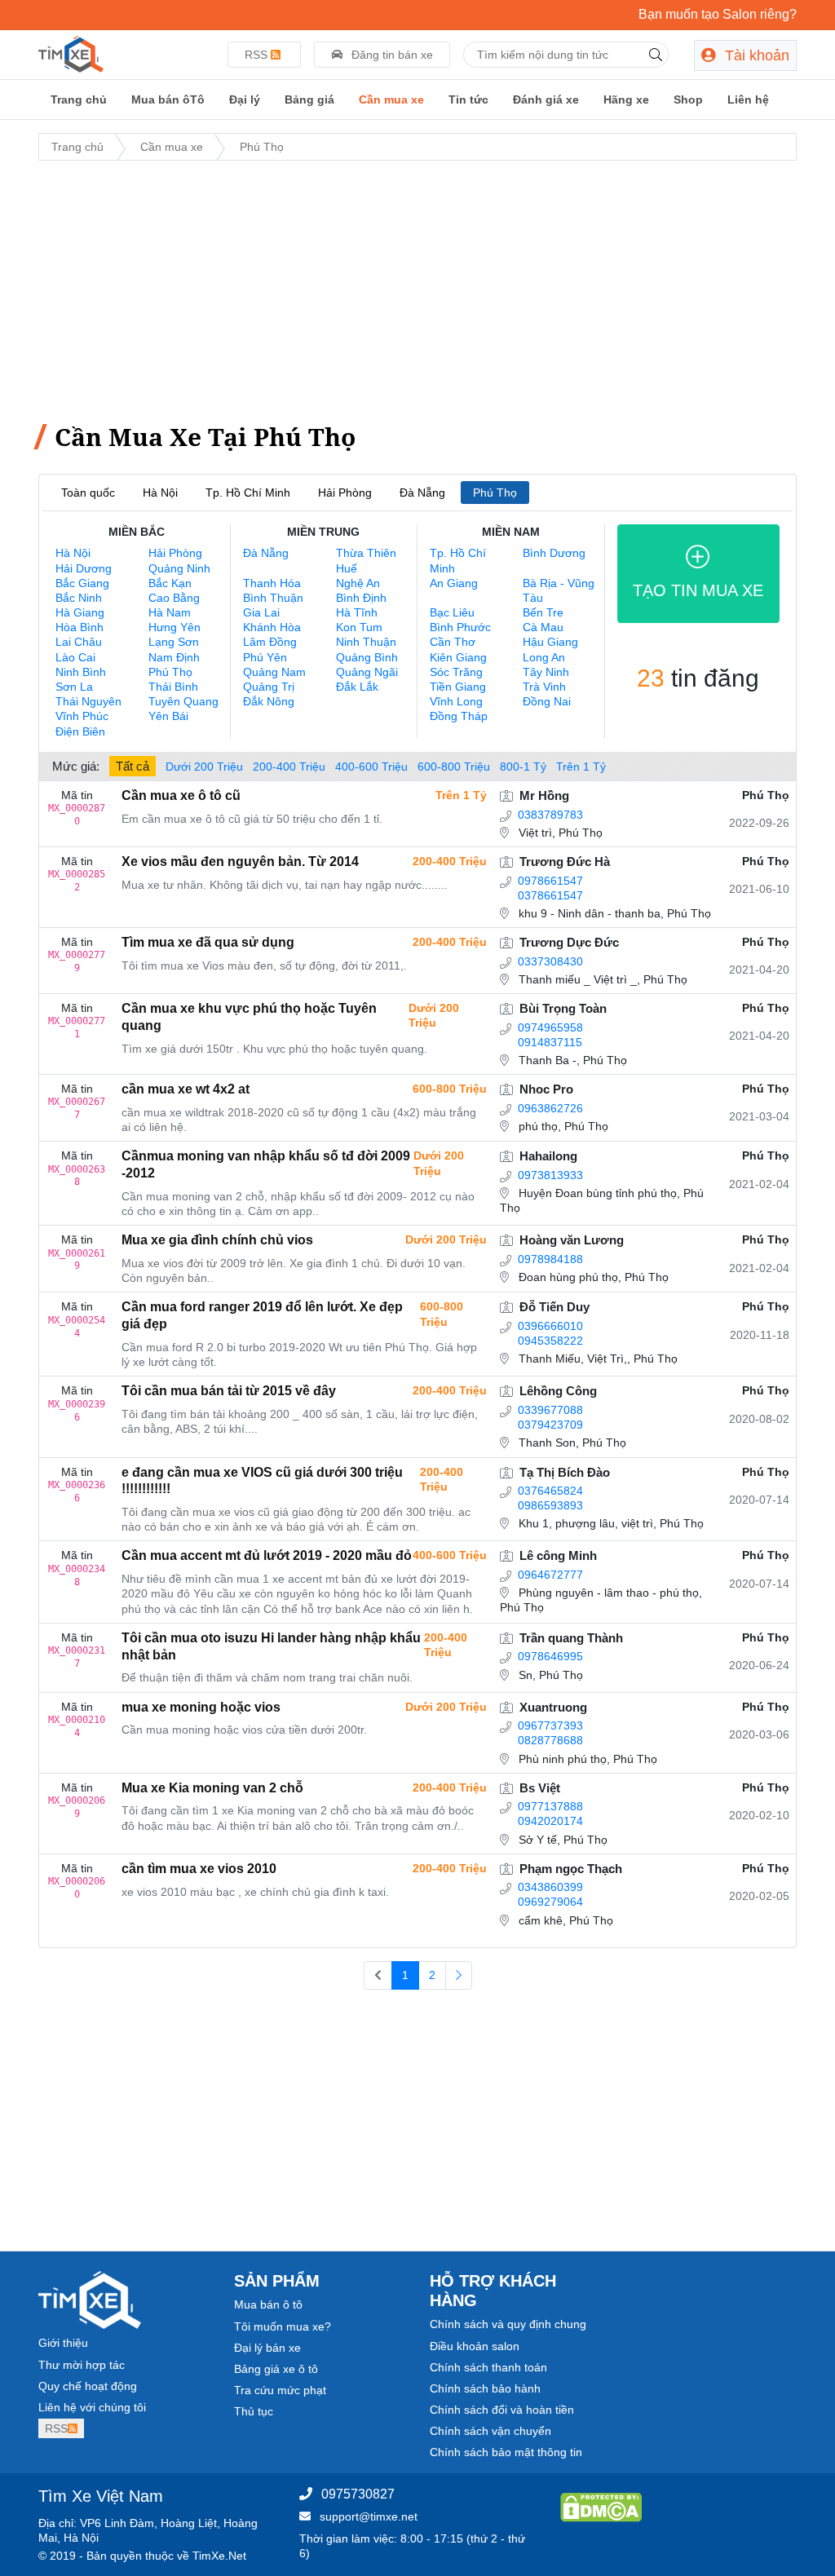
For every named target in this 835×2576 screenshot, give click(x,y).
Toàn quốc (88, 493)
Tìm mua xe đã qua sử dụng (208, 942)
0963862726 (550, 1108)
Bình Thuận (273, 598)
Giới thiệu (63, 2343)
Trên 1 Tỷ (581, 767)
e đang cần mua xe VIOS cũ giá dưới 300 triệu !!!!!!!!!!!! (262, 1481)
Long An (544, 657)
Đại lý (245, 99)
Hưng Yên (175, 627)
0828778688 (550, 1740)
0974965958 (550, 1027)
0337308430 (550, 961)
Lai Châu (79, 642)
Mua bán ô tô (268, 2304)
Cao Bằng (174, 598)
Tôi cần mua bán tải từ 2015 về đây (229, 1391)
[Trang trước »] (459, 1976)
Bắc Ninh (79, 598)
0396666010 (550, 1326)
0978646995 (550, 1656)
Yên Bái (168, 716)
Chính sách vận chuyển (490, 2431)
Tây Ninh (546, 672)
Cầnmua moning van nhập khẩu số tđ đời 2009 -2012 (266, 1164)
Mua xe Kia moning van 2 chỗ (212, 1788)
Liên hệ (748, 99)
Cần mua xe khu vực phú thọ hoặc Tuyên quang (249, 1017)
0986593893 (550, 1505)
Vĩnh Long (456, 701)
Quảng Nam (274, 672)
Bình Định (361, 598)
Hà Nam (170, 612)
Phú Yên (265, 657)
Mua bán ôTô (168, 99)
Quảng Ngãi (367, 672)
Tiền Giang (458, 687)
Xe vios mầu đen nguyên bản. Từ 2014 (240, 862)
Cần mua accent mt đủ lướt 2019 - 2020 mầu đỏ (267, 1555)
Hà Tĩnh (357, 612)
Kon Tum (359, 627)
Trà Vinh (544, 687)
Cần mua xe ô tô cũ (181, 795)
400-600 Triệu (371, 767)
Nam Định (174, 657)
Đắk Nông (269, 701)
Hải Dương (84, 568)
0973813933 (550, 1175)
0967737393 (550, 1725)
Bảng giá (309, 99)
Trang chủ (79, 99)
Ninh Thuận (366, 642)
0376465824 (550, 1491)
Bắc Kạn (170, 583)
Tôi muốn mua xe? (283, 2326)
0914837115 (550, 1042)
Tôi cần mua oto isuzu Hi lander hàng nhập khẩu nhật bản (271, 1646)
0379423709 (550, 1425)
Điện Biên (80, 731)
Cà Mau (543, 627)
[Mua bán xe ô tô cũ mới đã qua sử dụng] (71, 53)
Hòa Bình (80, 627)
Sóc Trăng (456, 672)
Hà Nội (160, 493)
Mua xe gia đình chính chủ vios (217, 1240)
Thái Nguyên (88, 701)
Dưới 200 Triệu (204, 767)
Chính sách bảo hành (485, 2388)
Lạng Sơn (174, 642)
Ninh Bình (81, 672)
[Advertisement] (417, 288)
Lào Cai (75, 657)
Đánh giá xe (546, 99)
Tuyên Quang (183, 701)
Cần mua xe (391, 99)
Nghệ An (358, 583)
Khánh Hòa (272, 627)
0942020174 (550, 1821)
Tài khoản (755, 55)
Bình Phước (460, 627)
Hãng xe (626, 99)
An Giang (454, 583)
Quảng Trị (269, 687)
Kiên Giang (458, 657)
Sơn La (74, 687)
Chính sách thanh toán (488, 2367)
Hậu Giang (550, 642)
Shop (688, 99)
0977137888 (550, 1806)
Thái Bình (173, 687)
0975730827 (358, 2494)
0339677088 (550, 1410)
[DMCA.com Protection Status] (601, 2506)
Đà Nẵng (422, 493)
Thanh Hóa (272, 583)
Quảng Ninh (179, 568)
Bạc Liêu (452, 612)
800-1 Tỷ (523, 767)
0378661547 (550, 895)
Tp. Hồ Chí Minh (248, 493)
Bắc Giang (82, 583)
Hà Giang (80, 612)
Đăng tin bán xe (391, 55)
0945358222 (550, 1341)
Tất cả (133, 766)
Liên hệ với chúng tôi (92, 2407)
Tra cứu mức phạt (280, 2390)
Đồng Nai (547, 701)
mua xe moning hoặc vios (201, 1707)
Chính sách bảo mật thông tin (506, 2452)
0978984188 (550, 1259)
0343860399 (550, 1887)
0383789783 (550, 815)
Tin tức (468, 99)
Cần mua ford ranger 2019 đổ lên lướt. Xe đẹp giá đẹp (262, 1315)
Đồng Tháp (459, 716)
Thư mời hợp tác (82, 2365)
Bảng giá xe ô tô (276, 2369)
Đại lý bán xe (267, 2348)
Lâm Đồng (270, 642)
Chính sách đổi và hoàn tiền (502, 2410)
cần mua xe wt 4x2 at (186, 1089)
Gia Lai (261, 612)
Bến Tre (543, 612)
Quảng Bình (367, 657)
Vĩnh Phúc (82, 716)
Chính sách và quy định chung (508, 2324)
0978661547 (550, 881)
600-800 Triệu (454, 767)
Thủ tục (254, 2411)
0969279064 (550, 1902)
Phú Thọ (262, 147)
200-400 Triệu (289, 767)
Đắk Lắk (357, 687)
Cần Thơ (453, 642)
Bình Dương (554, 553)
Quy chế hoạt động (88, 2386)
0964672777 (550, 1575)
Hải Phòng (345, 493)
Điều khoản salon (475, 2346)
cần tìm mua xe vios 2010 (199, 1869)
